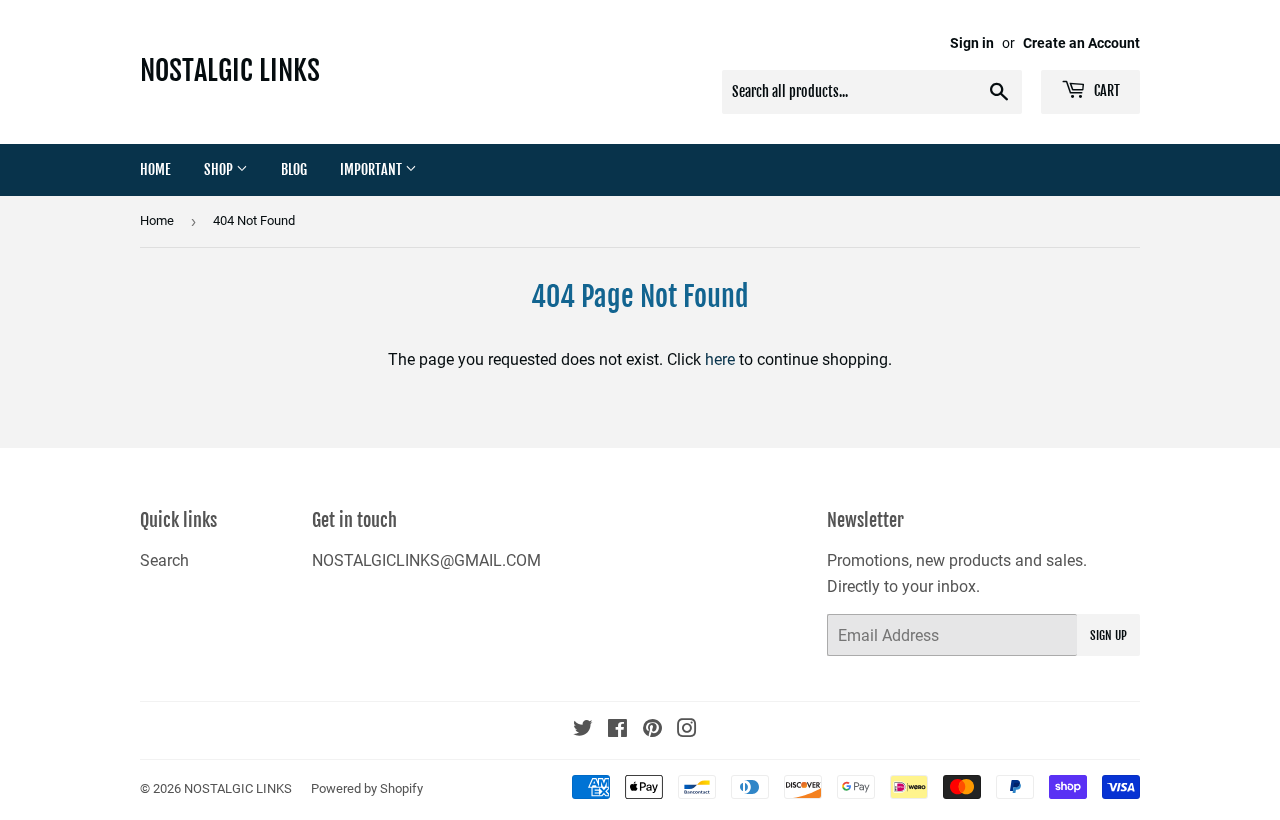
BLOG (294, 169)
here (720, 359)
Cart (1105, 90)
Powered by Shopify (367, 788)
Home (155, 169)
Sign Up (1108, 635)
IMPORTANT (372, 169)
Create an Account (1081, 43)
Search (164, 560)
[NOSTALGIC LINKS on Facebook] (617, 730)
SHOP (220, 169)
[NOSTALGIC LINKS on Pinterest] (652, 730)
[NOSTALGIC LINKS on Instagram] (687, 730)
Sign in (972, 43)
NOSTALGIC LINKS (230, 70)
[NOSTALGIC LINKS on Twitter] (583, 730)
